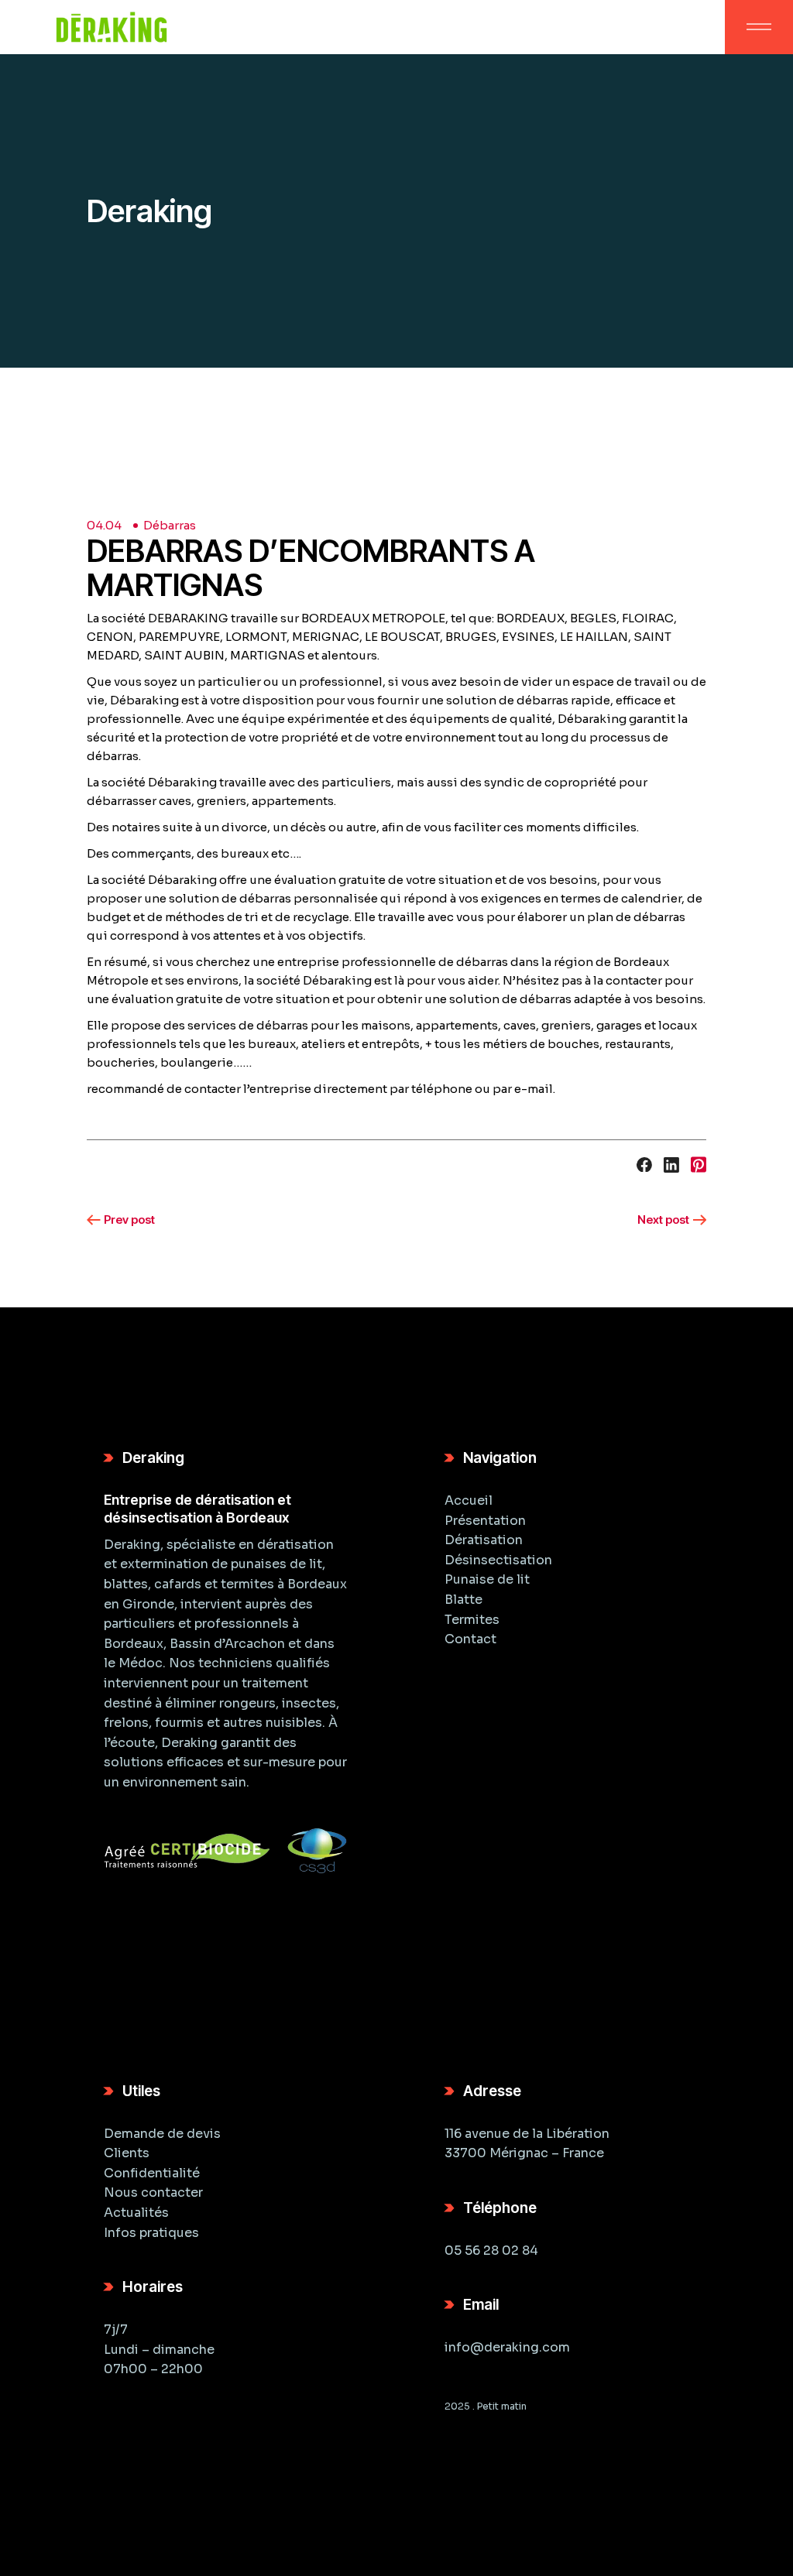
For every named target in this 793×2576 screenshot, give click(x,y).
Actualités (136, 2213)
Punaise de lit (487, 1579)
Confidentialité (152, 2173)
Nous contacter (153, 2192)
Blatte (463, 1600)
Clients (127, 2153)
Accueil (469, 1500)
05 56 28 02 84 (491, 2251)
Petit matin (502, 2406)
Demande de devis (162, 2134)
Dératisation (484, 1540)
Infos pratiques (151, 2233)
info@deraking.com (507, 2347)
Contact (470, 1639)
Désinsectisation (498, 1560)
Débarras (170, 525)
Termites (472, 1620)
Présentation (485, 1521)
